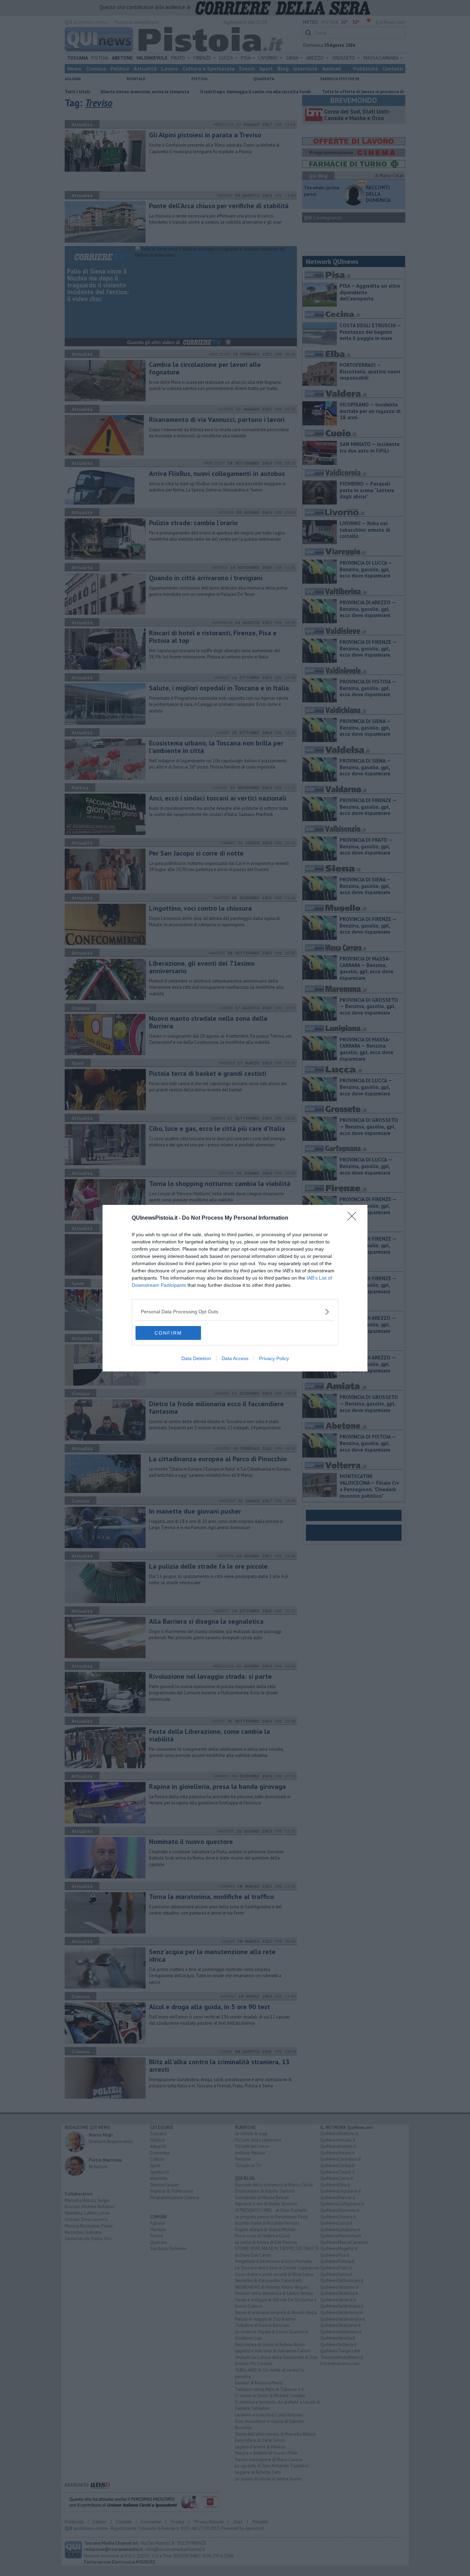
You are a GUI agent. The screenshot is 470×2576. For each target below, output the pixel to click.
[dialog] (235, 1288)
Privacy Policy (274, 1358)
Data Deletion (196, 1358)
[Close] (354, 1218)
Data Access (235, 1358)
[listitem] (235, 1312)
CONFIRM (168, 1333)
